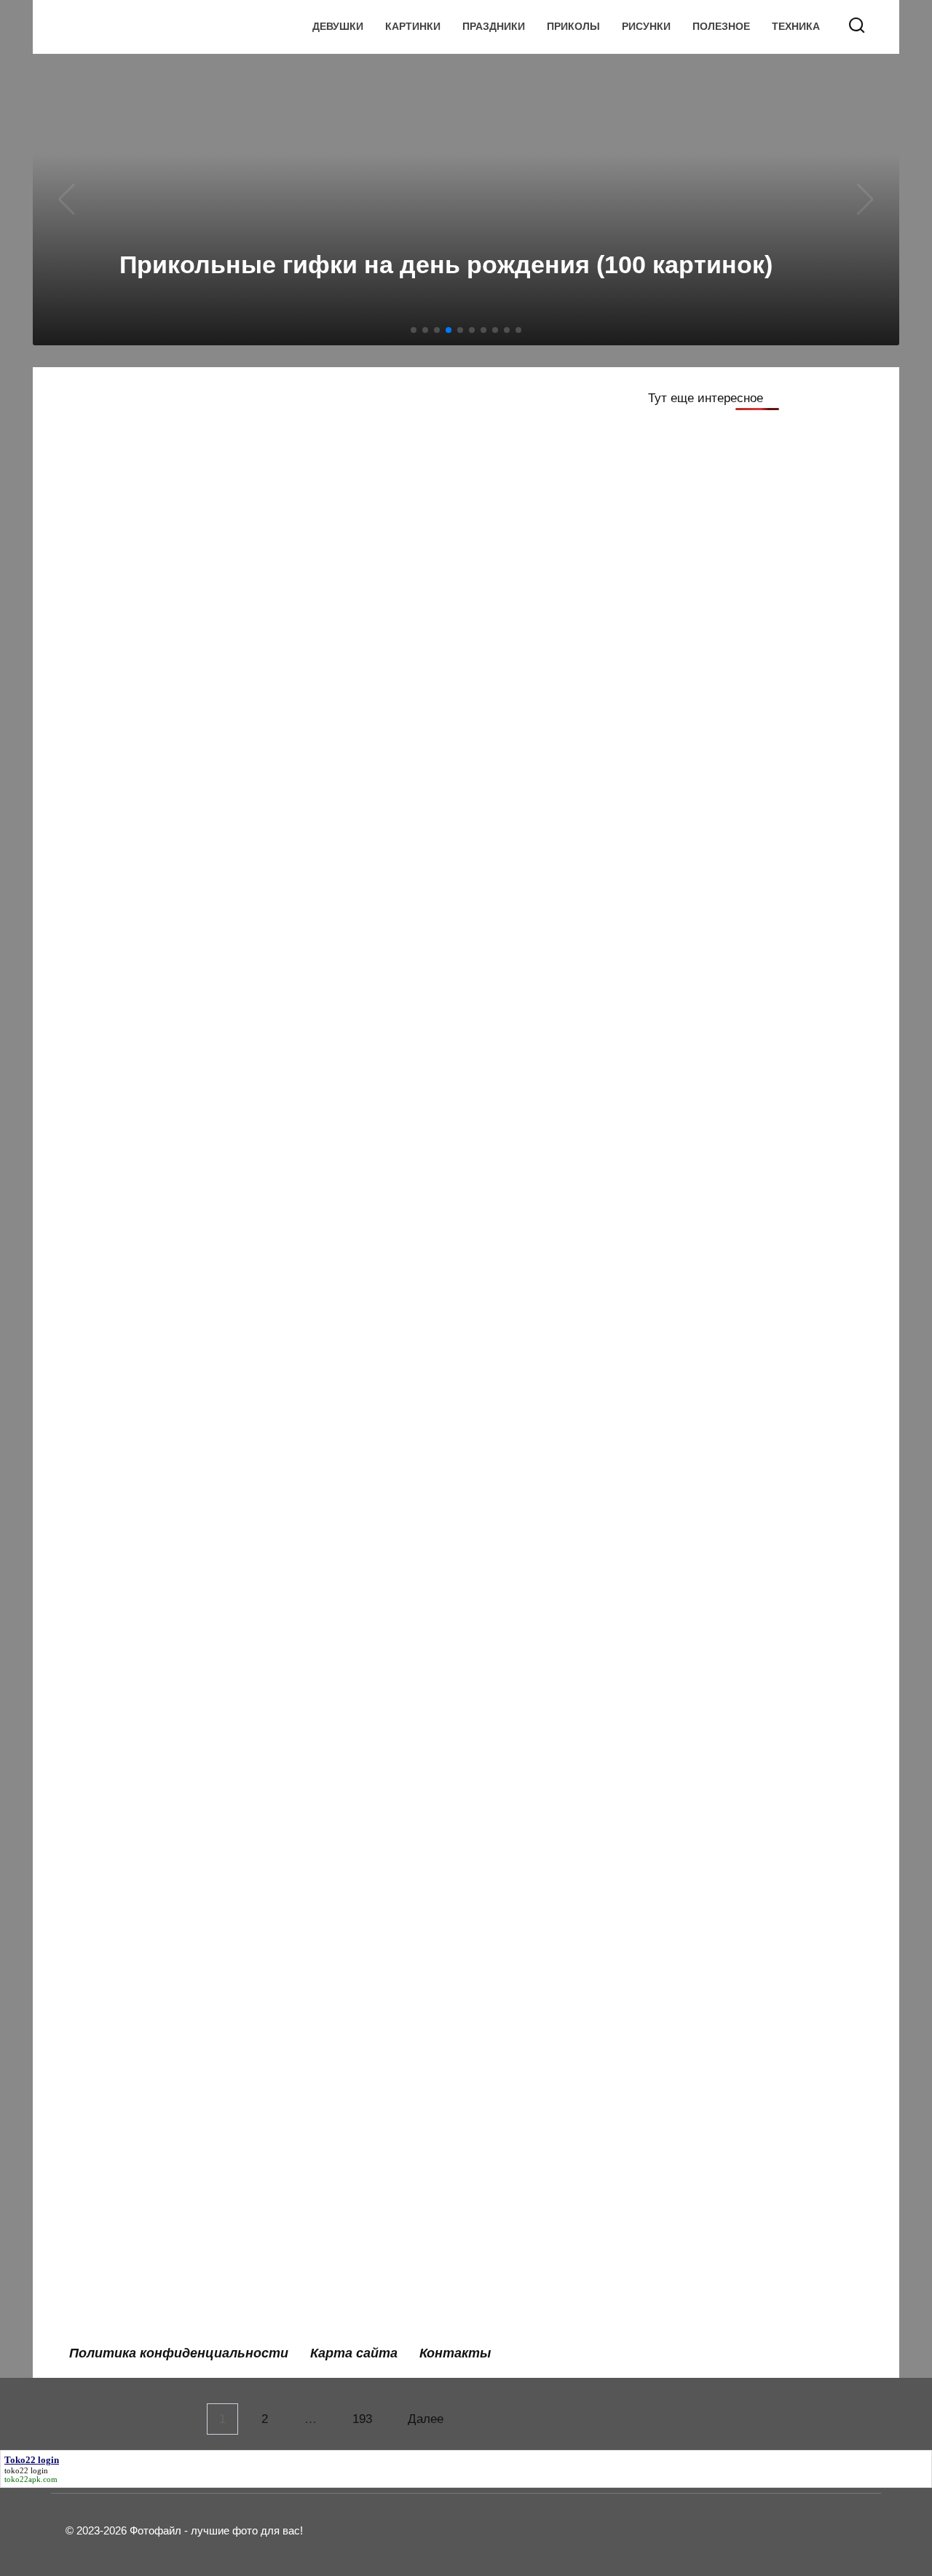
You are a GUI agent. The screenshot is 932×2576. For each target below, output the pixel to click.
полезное (721, 27)
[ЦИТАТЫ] (468, 537)
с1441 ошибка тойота (425, 1562)
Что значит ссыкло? (421, 1867)
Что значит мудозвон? (428, 1664)
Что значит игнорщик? (428, 2071)
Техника (796, 27)
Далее (426, 2419)
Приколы (573, 27)
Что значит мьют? (134, 1765)
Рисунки (646, 27)
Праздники (494, 27)
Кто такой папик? (132, 1562)
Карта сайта (354, 2353)
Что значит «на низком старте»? (458, 2173)
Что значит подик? (416, 1237)
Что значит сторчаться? (433, 1460)
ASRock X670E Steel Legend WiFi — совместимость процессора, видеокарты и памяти (187, 846)
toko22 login (26, 2470)
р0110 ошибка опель (142, 2274)
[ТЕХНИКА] (188, 800)
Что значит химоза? (139, 1460)
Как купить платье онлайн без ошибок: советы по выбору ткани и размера (183, 453)
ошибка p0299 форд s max (441, 1969)
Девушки (338, 27)
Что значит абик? (412, 2274)
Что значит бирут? (135, 1969)
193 (362, 2419)
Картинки (413, 27)
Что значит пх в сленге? (152, 1664)
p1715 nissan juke (133, 1867)
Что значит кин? (128, 2071)
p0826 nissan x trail (136, 1339)
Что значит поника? (419, 1765)
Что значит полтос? (139, 1237)
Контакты (455, 2353)
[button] (414, 330)
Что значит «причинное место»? (178, 2173)
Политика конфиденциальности (179, 2353)
